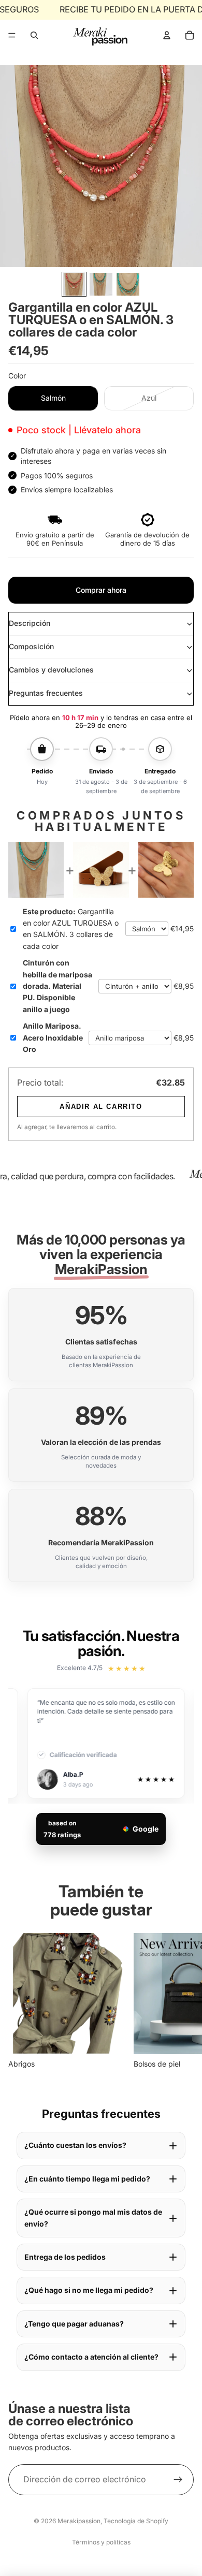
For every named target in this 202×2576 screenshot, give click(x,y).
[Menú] (12, 35)
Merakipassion (79, 2521)
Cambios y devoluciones (51, 670)
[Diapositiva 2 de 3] (101, 284)
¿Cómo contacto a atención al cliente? (91, 2357)
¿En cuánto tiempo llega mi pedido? (87, 2179)
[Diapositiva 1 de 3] (74, 284)
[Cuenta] (167, 35)
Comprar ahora (101, 590)
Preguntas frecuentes (46, 693)
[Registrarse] (178, 2479)
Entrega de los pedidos (65, 2257)
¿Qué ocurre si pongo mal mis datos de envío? (93, 2218)
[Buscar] (34, 35)
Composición (31, 646)
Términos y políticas (101, 2542)
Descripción (30, 623)
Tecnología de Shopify (136, 2521)
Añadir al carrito (101, 1107)
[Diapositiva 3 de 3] (128, 284)
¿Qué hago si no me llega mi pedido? (89, 2290)
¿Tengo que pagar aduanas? (74, 2324)
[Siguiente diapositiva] (182, 2002)
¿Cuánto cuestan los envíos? (75, 2145)
